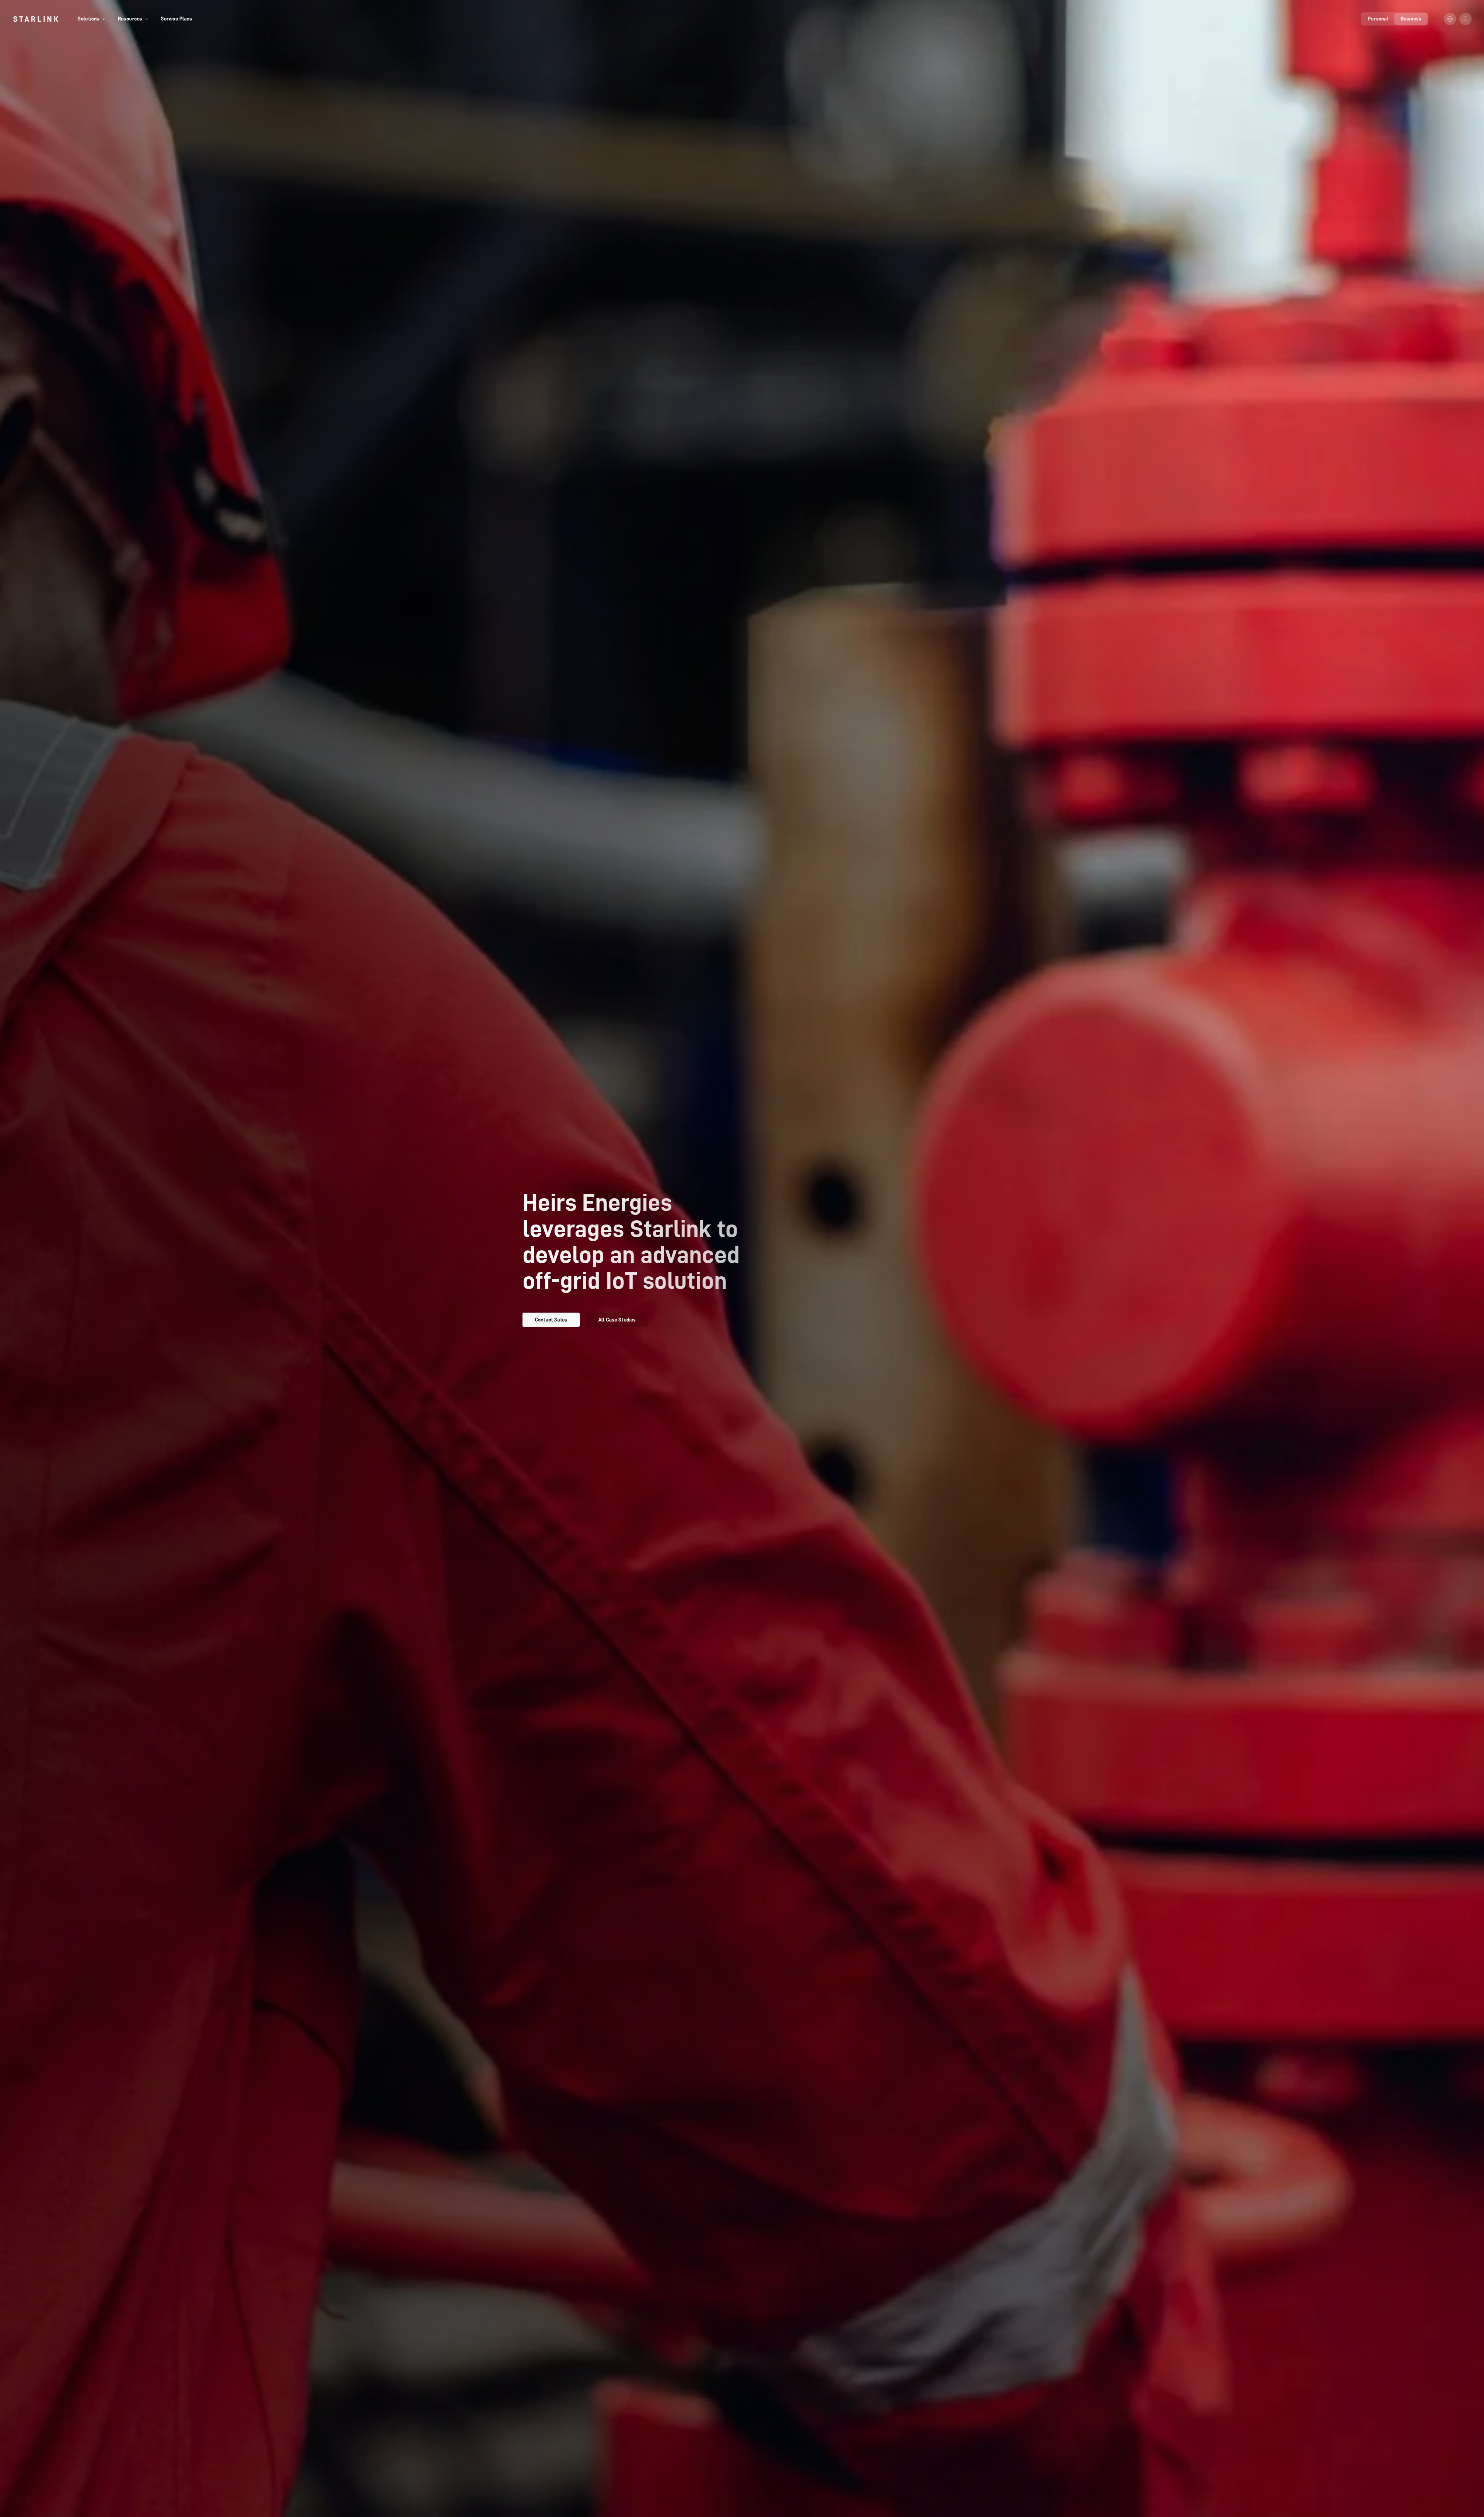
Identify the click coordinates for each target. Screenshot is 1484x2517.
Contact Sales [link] (551, 1320)
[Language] (1450, 19)
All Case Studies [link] (617, 1320)
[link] (36, 19)
